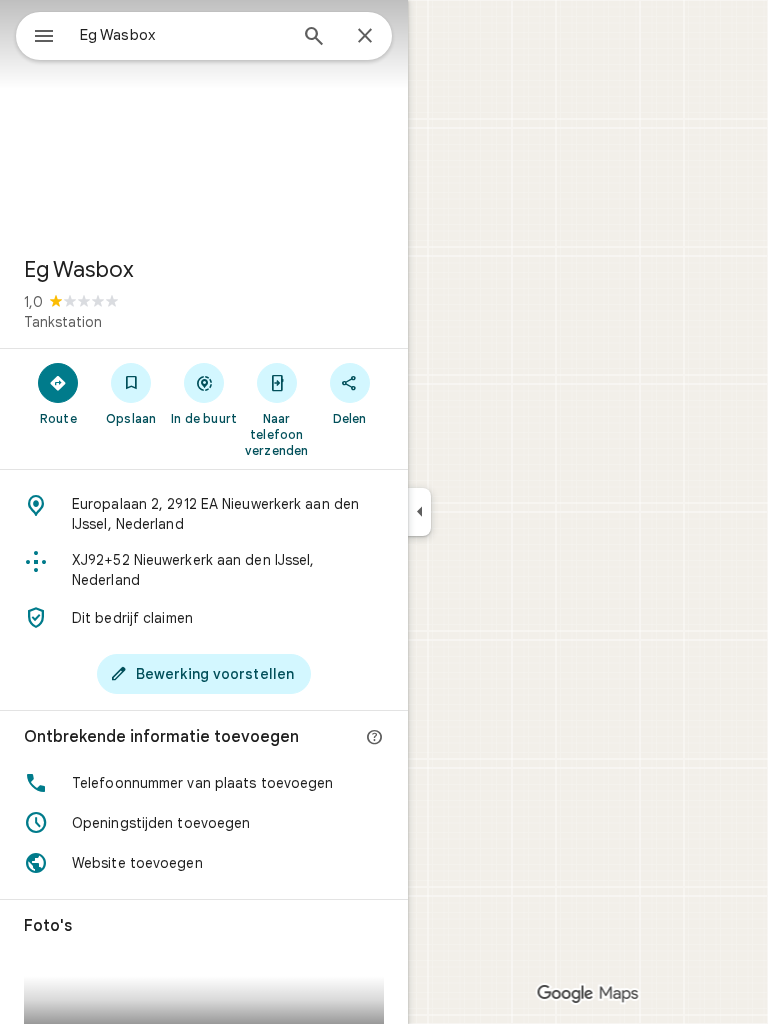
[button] (204, 783)
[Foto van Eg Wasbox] (204, 120)
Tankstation (63, 322)
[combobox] (183, 35)
